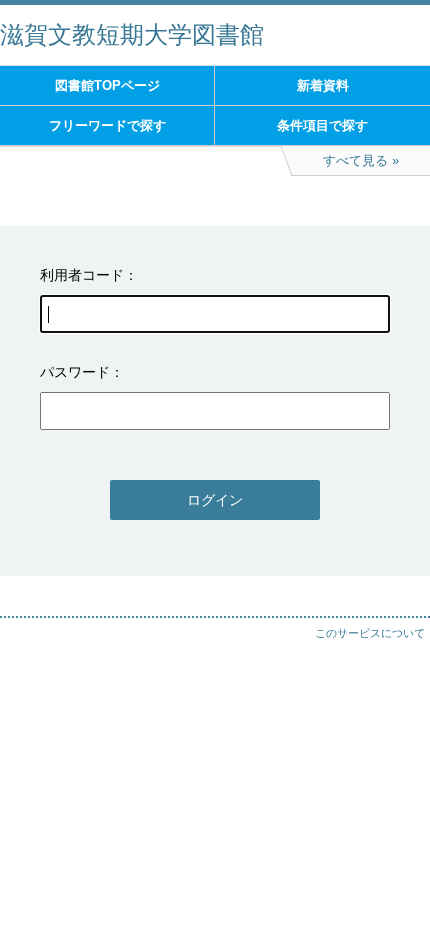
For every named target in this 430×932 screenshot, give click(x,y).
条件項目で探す (322, 125)
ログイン (215, 500)
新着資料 (323, 85)
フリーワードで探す (107, 125)
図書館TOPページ (107, 85)
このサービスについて (370, 633)
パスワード (75, 372)
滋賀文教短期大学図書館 (132, 34)
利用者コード (82, 275)
